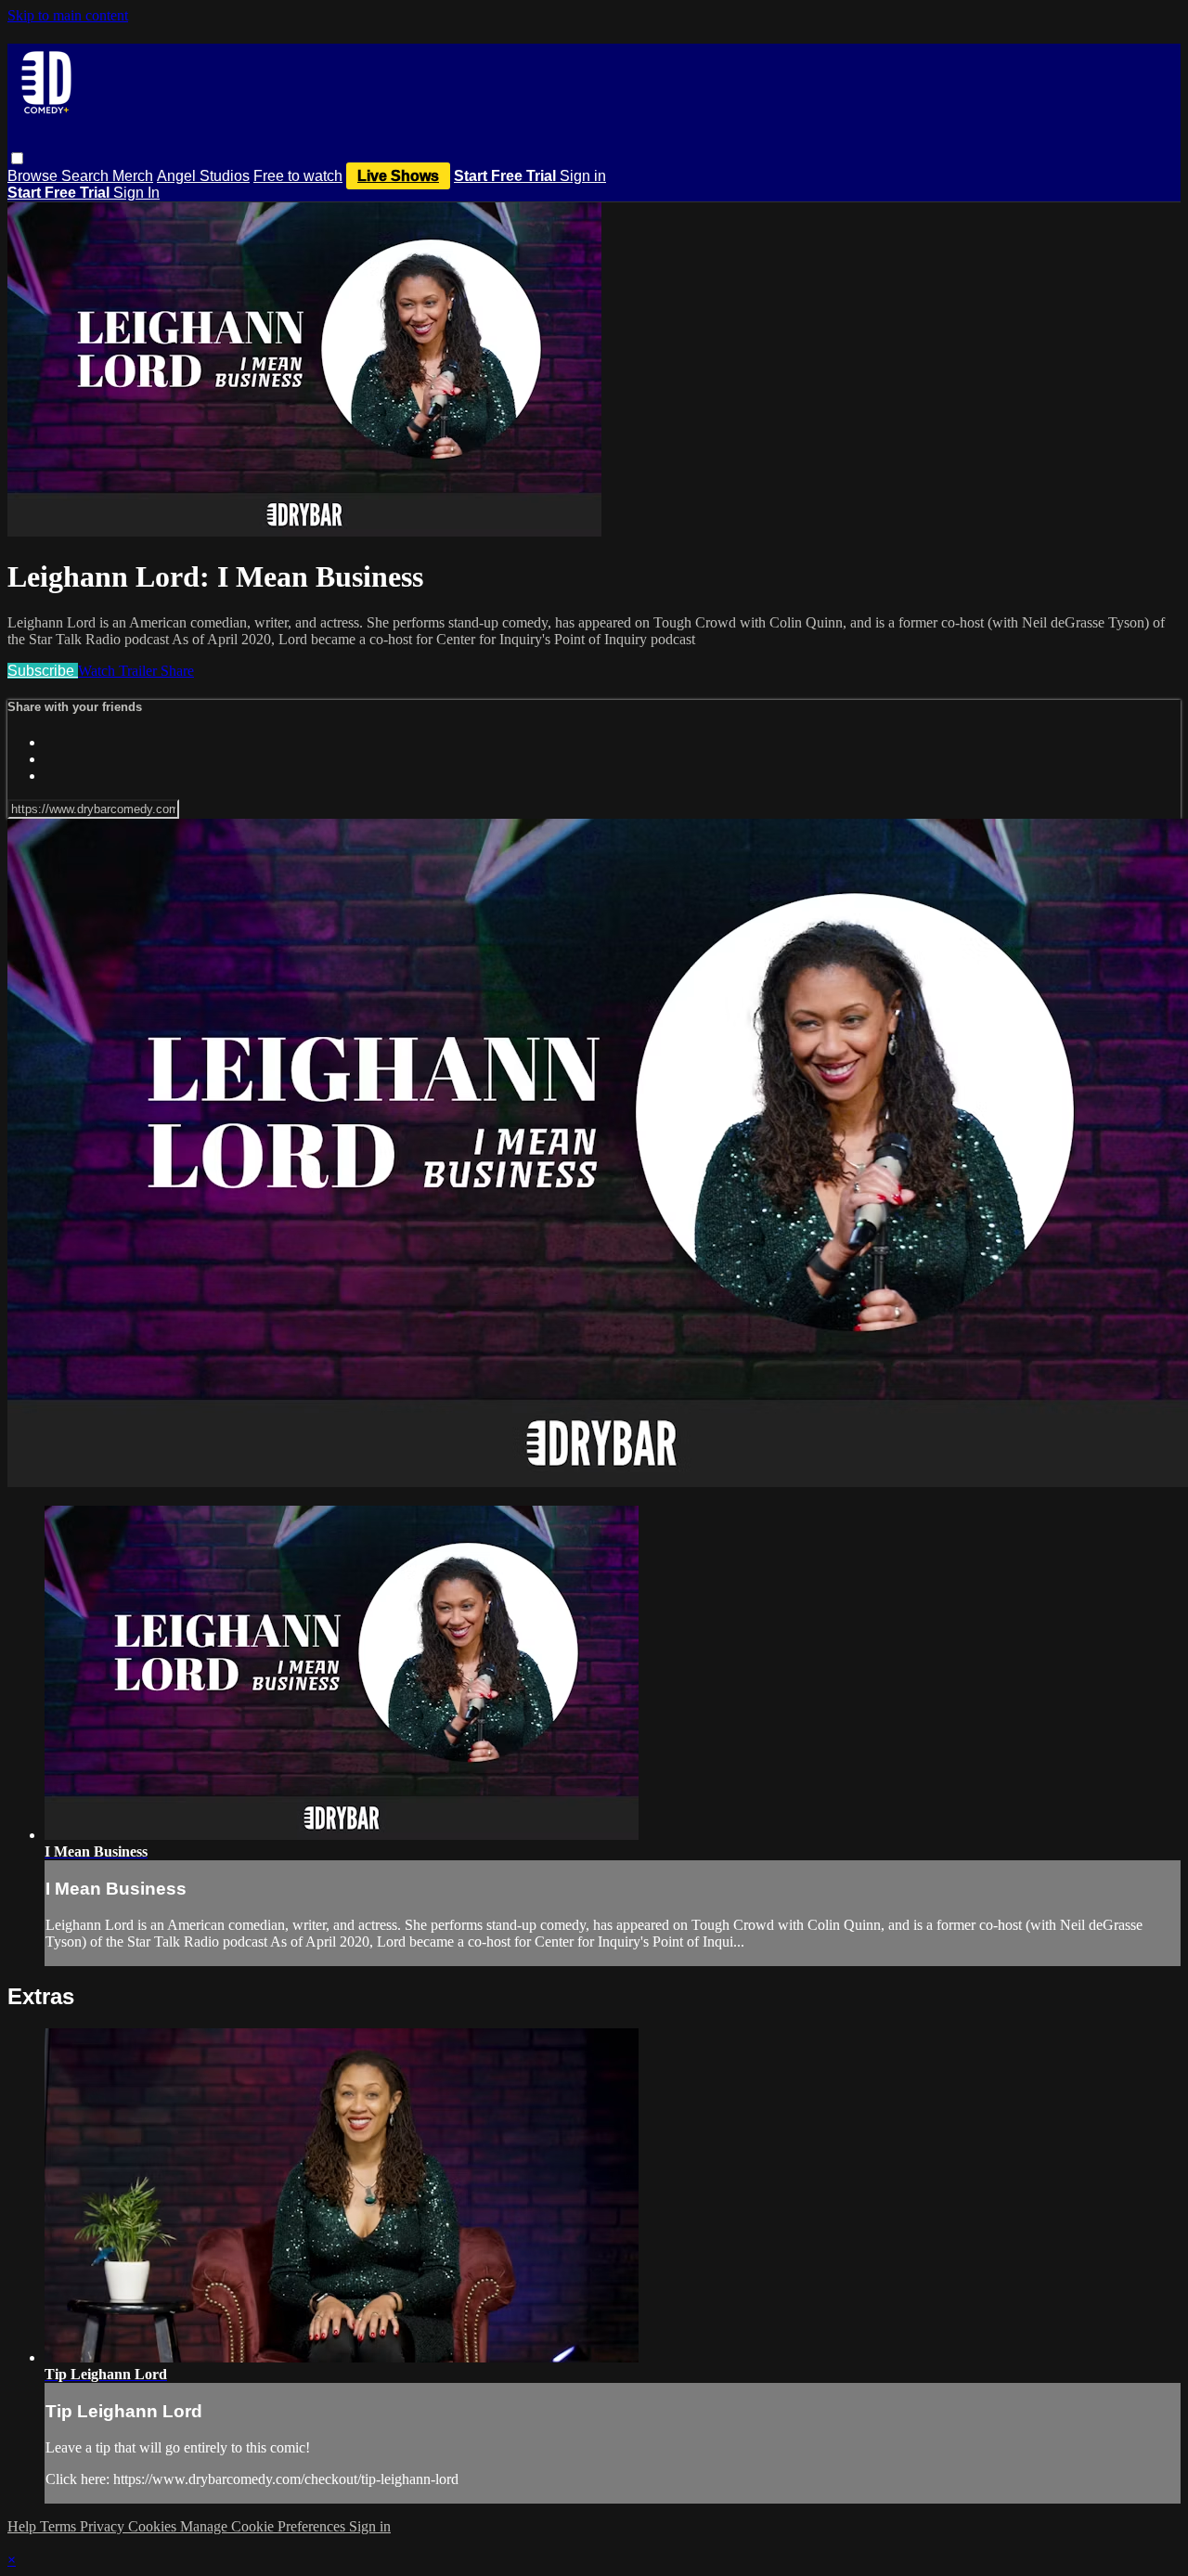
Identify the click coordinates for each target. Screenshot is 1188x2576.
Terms (60, 2526)
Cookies (154, 2526)
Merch (133, 176)
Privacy (104, 2526)
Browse (34, 176)
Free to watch (298, 176)
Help (24, 2526)
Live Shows (398, 176)
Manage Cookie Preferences (265, 2526)
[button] (17, 158)
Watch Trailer (119, 671)
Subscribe (43, 671)
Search (87, 176)
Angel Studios (203, 176)
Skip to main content (68, 15)
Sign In (136, 193)
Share (177, 671)
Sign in (583, 176)
